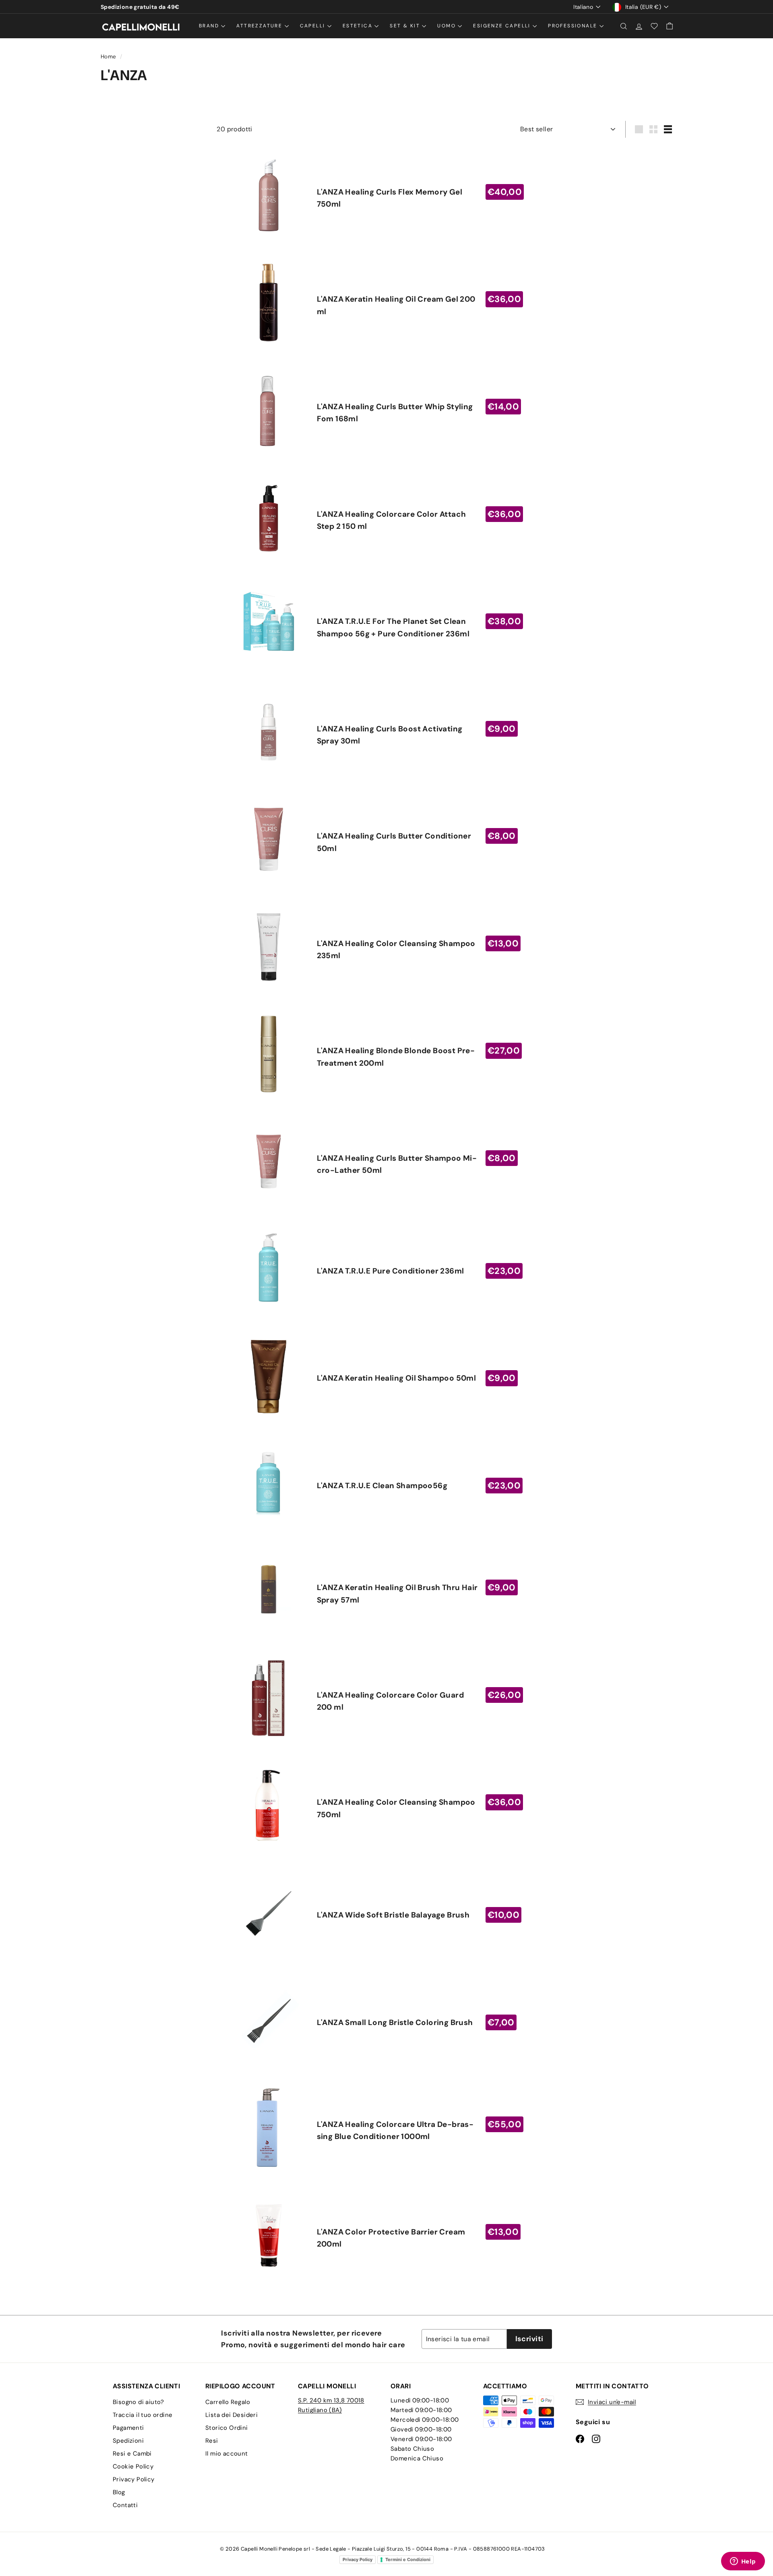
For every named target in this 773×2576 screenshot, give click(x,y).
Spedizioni (128, 2441)
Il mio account (227, 2454)
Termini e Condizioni (408, 2559)
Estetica (359, 26)
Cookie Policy (133, 2466)
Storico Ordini (227, 2428)
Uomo (447, 26)
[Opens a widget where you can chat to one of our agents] (743, 2562)
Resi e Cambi (132, 2454)
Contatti (125, 2505)
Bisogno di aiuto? (138, 2402)
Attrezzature (260, 26)
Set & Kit (406, 26)
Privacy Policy (134, 2479)
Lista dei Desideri (231, 2415)
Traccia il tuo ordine (143, 2415)
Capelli (314, 26)
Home (109, 57)
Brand (210, 26)
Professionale (574, 26)
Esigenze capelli (503, 26)
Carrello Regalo (228, 2402)
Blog (119, 2492)
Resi (212, 2441)
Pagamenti (128, 2428)
